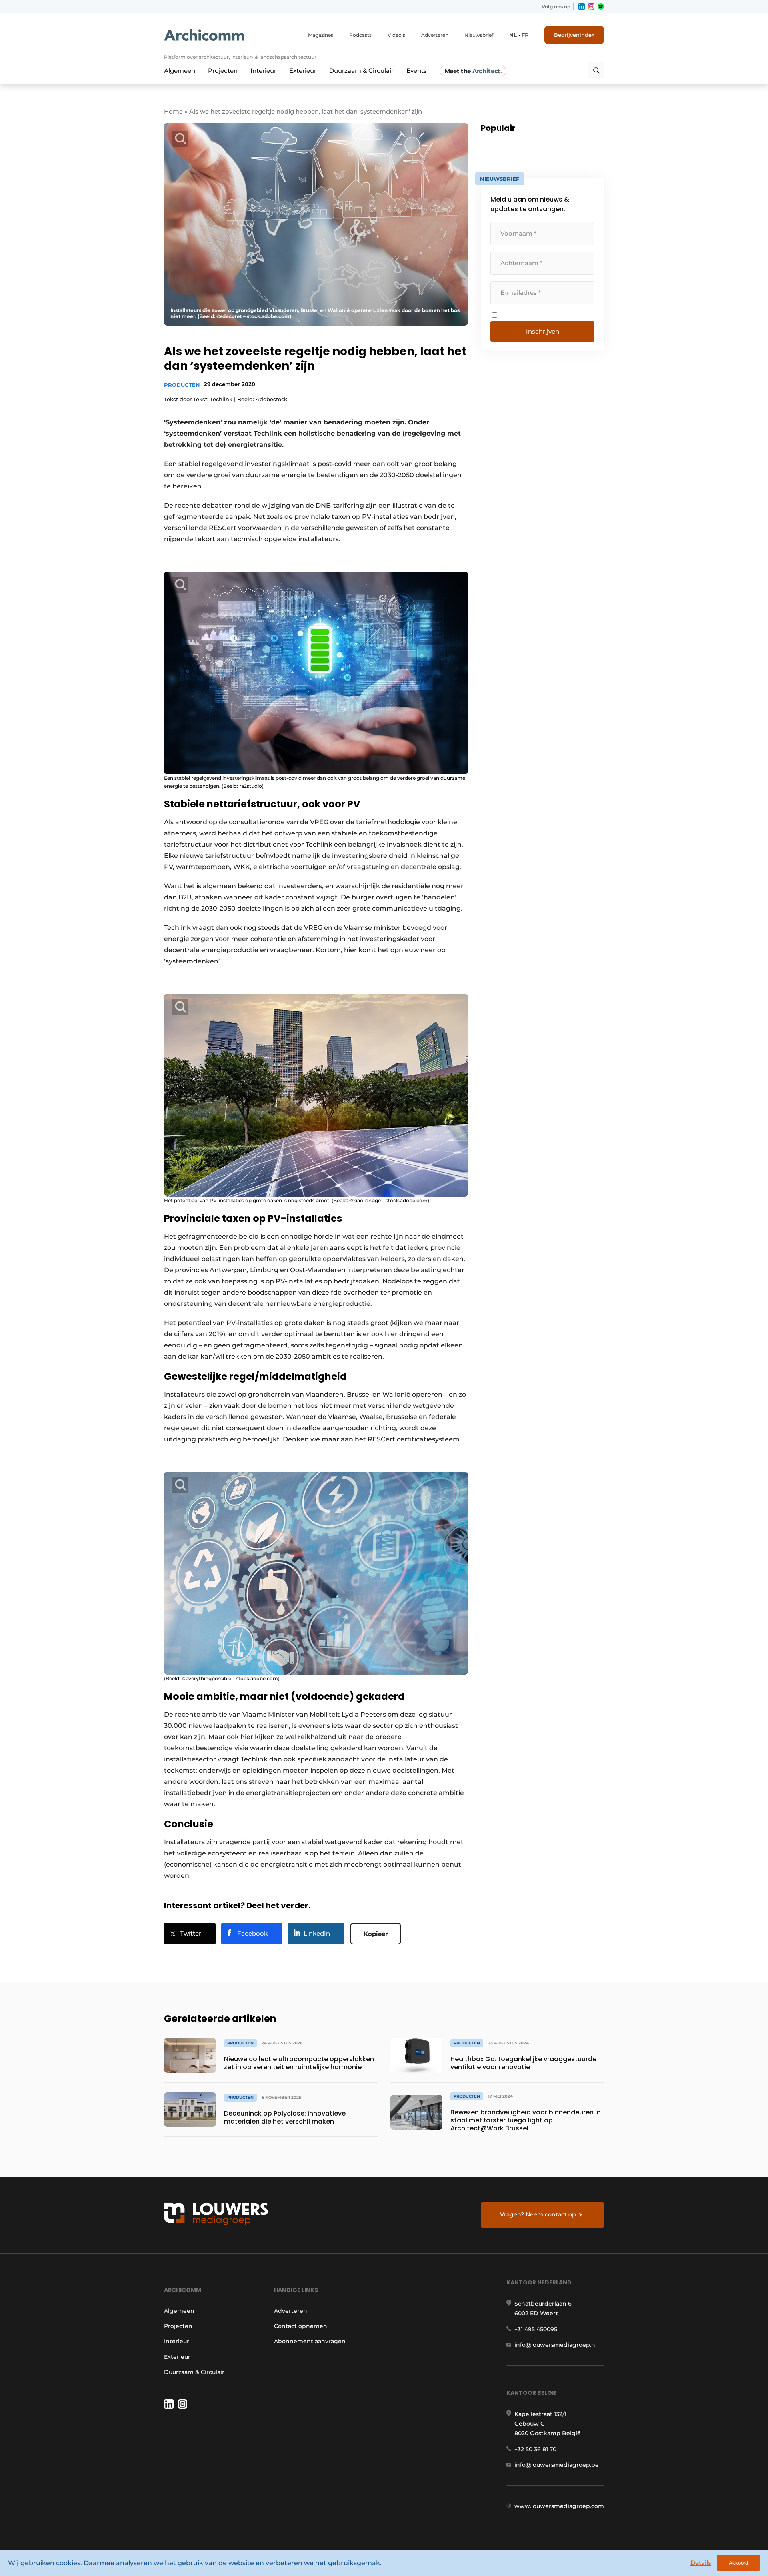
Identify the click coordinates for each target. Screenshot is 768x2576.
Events (417, 71)
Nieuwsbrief (479, 35)
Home (173, 111)
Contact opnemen (301, 2326)
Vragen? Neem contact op (538, 2214)
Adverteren (435, 35)
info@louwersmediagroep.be (557, 2465)
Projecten (223, 71)
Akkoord (738, 2563)
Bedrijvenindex (574, 35)
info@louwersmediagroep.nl (556, 2345)
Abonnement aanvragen (310, 2341)
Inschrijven (543, 331)
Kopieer (376, 1934)
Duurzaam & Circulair (361, 71)
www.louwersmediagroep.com (559, 2506)
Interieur (263, 71)
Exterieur (303, 71)
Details (701, 2563)
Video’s (396, 35)
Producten (182, 385)
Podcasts (360, 35)
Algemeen (180, 71)
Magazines (321, 35)
